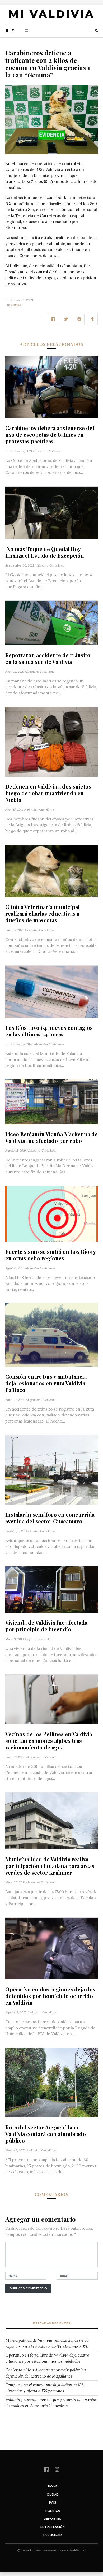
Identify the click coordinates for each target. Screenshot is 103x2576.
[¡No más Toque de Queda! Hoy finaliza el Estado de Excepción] (51, 512)
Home (53, 2486)
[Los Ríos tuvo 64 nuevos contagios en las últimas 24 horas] (51, 991)
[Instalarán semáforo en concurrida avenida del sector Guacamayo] (51, 1469)
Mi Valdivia (51, 14)
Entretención (53, 2527)
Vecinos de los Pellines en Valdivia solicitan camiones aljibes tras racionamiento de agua (49, 1741)
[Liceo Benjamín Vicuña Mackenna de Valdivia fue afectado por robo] (51, 1101)
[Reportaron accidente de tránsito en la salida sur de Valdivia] (51, 623)
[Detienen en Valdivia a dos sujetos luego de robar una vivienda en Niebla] (51, 741)
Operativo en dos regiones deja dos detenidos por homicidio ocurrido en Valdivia (50, 1996)
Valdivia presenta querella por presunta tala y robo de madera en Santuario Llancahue (51, 2403)
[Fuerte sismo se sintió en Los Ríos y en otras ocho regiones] (51, 1213)
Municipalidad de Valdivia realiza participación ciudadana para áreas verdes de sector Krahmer (50, 1866)
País (53, 2502)
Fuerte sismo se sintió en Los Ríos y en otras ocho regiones (50, 1255)
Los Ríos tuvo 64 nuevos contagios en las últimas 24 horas (49, 1031)
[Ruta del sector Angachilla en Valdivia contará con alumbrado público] (51, 2082)
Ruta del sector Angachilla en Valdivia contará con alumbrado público (46, 2134)
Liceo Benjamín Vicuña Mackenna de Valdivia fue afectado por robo (51, 1137)
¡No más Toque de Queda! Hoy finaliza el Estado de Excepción (45, 552)
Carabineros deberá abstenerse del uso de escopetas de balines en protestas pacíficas (50, 435)
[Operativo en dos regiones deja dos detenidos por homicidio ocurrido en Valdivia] (51, 1948)
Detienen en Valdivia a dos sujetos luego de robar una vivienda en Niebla (48, 793)
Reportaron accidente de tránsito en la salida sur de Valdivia (48, 658)
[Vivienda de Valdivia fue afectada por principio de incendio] (51, 1589)
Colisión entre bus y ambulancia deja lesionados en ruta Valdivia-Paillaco (46, 1383)
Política (53, 2511)
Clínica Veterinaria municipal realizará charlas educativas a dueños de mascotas (43, 913)
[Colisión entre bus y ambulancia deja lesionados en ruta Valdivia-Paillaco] (51, 1335)
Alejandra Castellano (48, 451)
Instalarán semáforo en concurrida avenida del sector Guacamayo (50, 1518)
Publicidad (53, 2535)
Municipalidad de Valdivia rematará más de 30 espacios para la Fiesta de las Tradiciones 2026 (47, 2343)
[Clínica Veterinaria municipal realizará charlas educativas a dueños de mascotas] (51, 871)
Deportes (53, 2519)
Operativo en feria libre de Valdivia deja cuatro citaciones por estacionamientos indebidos (47, 2358)
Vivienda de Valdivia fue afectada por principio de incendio (46, 1626)
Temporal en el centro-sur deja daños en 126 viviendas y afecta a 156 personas (45, 2388)
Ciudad (16, 305)
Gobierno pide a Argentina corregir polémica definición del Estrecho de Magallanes (46, 2373)
